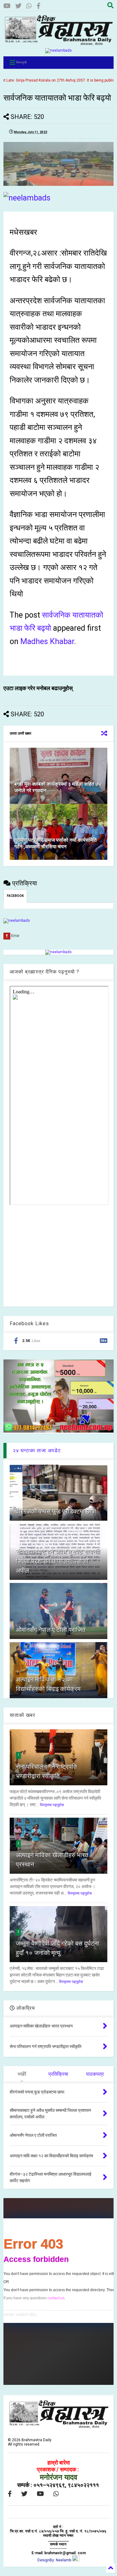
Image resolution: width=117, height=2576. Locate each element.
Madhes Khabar (47, 641)
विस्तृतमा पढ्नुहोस (52, 1805)
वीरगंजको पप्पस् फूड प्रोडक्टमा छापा (56, 1511)
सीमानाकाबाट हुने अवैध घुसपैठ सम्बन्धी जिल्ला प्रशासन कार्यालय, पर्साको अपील (58, 1561)
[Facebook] (39, 6)
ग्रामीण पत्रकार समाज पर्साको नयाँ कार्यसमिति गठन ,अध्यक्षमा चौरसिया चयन (56, 843)
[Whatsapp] (29, 6)
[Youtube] (7, 6)
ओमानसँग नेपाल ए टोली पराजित (51, 1630)
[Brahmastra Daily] (58, 44)
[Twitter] (18, 6)
